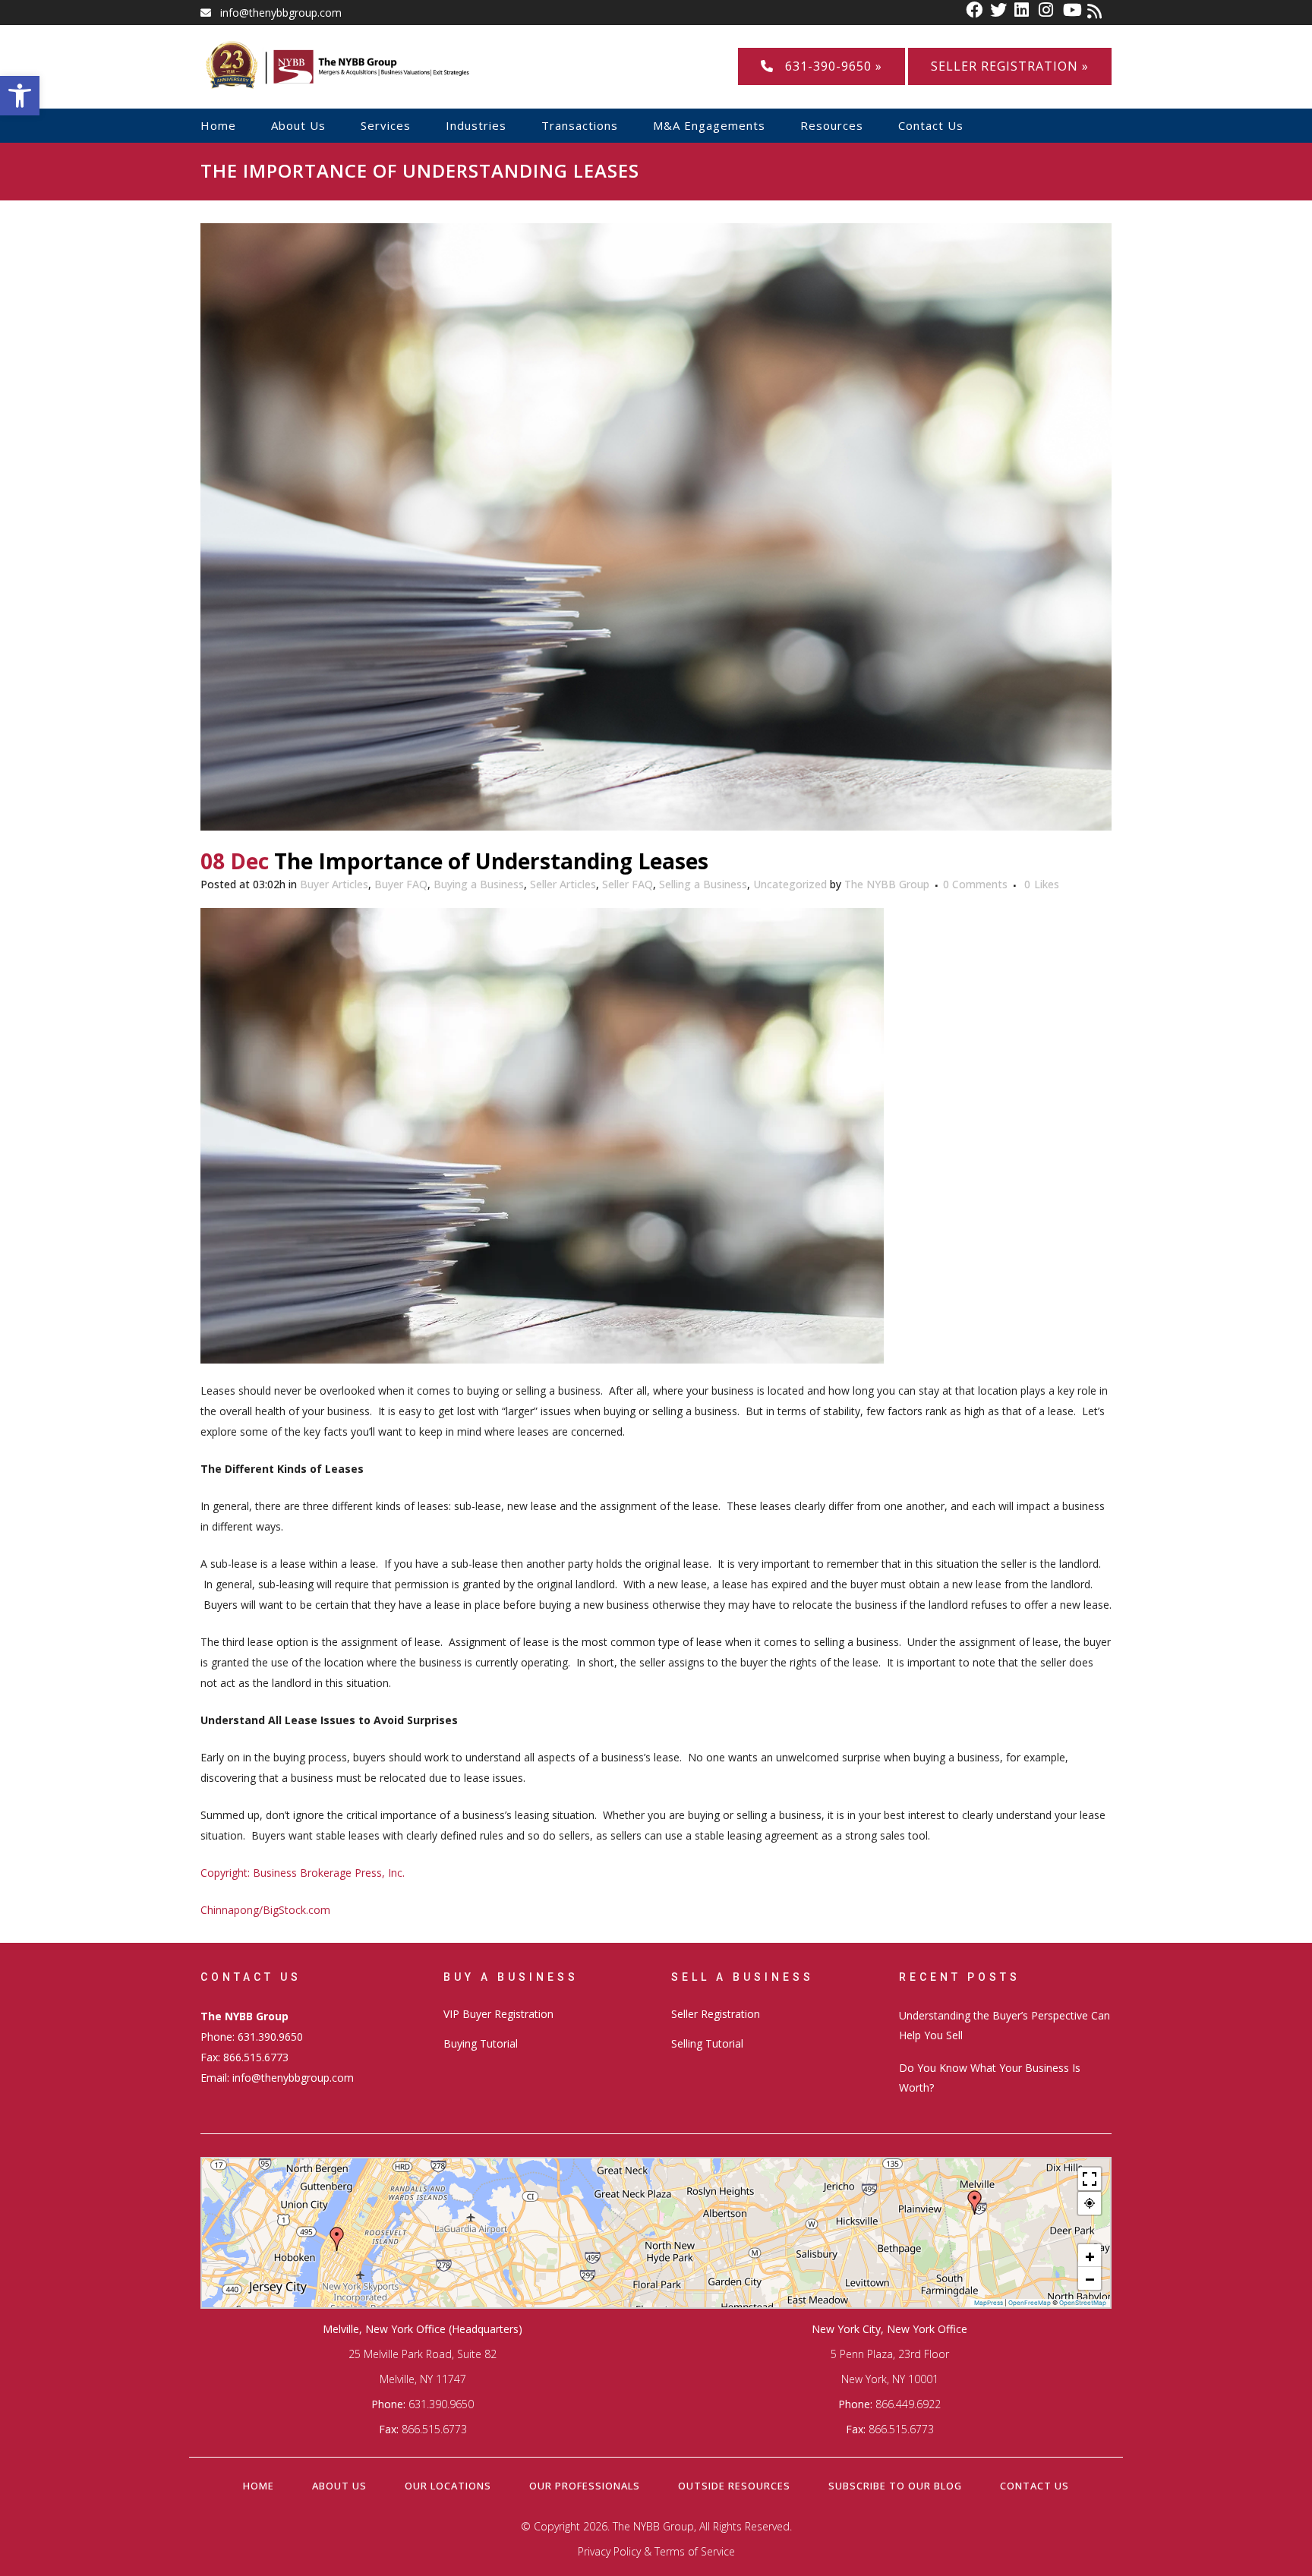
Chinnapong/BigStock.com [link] (265, 1910)
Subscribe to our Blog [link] (895, 2486)
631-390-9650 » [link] (828, 66)
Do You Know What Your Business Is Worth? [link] (990, 2078)
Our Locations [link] (448, 2486)
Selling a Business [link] (703, 884)
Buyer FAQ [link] (401, 884)
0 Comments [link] (975, 884)
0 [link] (1042, 884)
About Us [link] (339, 2486)
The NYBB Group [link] (887, 884)
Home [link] (259, 2486)
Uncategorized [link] (790, 884)
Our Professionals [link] (585, 2486)
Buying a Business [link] (479, 884)
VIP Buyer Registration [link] (498, 2014)
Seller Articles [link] (563, 884)
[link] (20, 96)
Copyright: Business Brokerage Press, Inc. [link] (303, 1873)
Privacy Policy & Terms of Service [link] (656, 2551)
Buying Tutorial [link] (481, 2043)
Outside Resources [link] (734, 2486)
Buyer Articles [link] (334, 884)
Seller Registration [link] (716, 2014)
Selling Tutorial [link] (707, 2043)
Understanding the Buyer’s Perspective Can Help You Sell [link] (1004, 2025)
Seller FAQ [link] (628, 884)
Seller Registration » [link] (1010, 66)
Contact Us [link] (1034, 2486)
